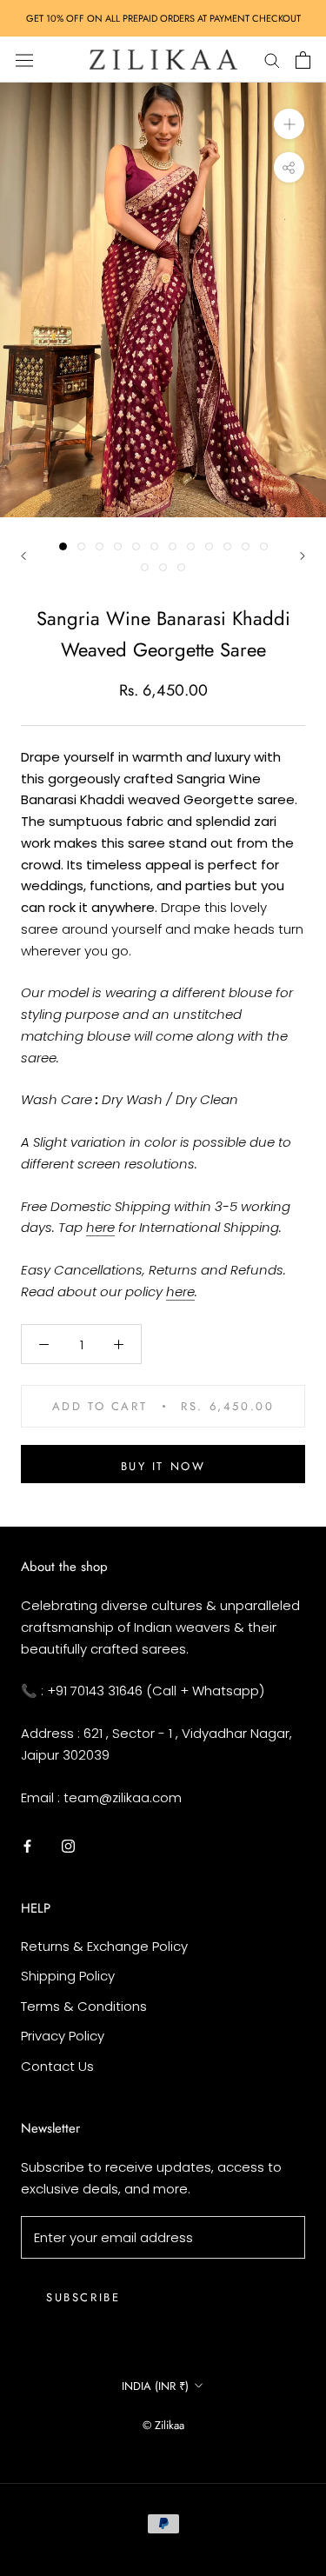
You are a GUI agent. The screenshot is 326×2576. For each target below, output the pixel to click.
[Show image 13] (145, 567)
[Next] (303, 556)
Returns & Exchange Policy (104, 1946)
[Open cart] (303, 60)
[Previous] (23, 556)
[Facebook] (27, 1845)
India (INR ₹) (155, 2386)
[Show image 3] (100, 546)
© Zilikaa (163, 2425)
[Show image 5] (136, 546)
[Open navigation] (24, 59)
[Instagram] (68, 1845)
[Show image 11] (246, 546)
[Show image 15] (181, 567)
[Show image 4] (118, 546)
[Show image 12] (264, 546)
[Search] (272, 60)
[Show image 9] (209, 546)
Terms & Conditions (84, 2006)
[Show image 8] (191, 546)
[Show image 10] (227, 546)
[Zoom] (289, 124)
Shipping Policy (68, 1976)
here (100, 1227)
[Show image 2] (81, 546)
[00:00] (163, 300)
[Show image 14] (163, 567)
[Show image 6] (154, 546)
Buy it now (163, 1466)
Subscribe (83, 2297)
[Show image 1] (63, 546)
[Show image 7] (173, 546)
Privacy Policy (63, 2036)
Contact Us (57, 2066)
